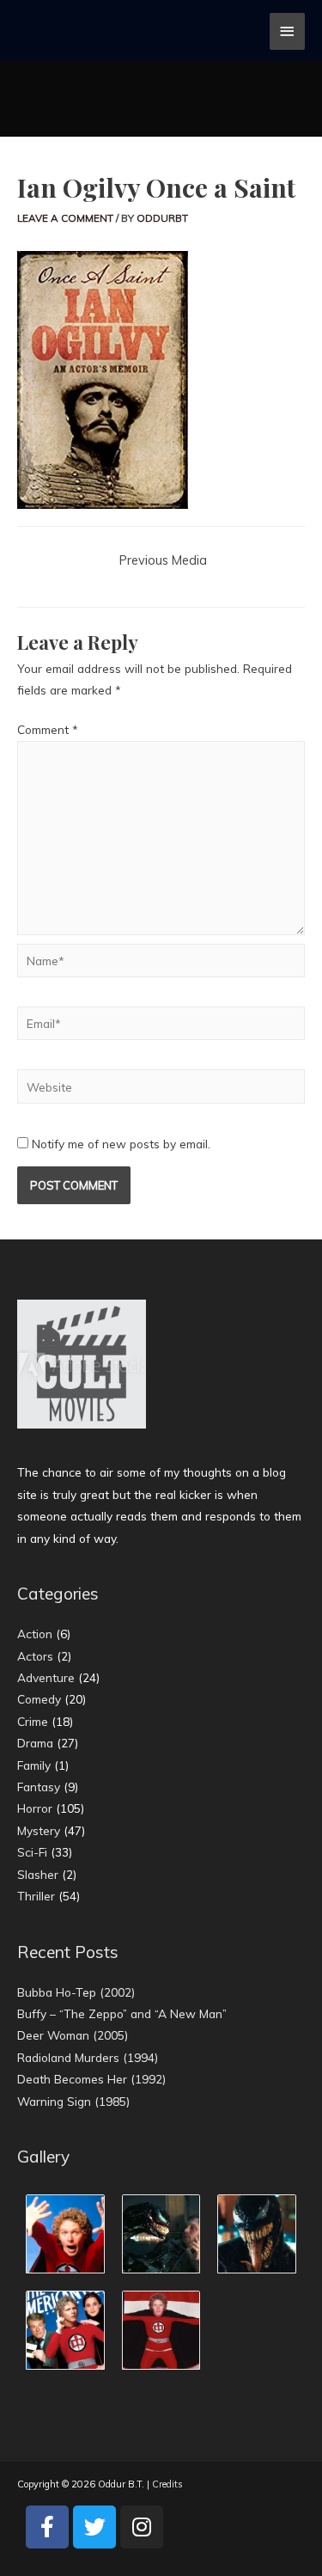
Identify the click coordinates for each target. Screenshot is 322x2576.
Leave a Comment (65, 218)
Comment (48, 729)
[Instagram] (142, 2527)
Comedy (39, 1699)
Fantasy (39, 1787)
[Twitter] (94, 2527)
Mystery (39, 1830)
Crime (33, 1721)
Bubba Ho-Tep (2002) (76, 1992)
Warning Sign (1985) (73, 2101)
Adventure (46, 1677)
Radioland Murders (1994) (88, 2057)
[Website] (161, 1089)
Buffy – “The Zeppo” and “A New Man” (122, 2013)
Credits (167, 2484)
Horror (35, 1808)
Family (34, 1765)
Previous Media (163, 560)
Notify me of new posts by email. (121, 1144)
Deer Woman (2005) (73, 2035)
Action (35, 1634)
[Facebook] (47, 2527)
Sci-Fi (32, 1852)
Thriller (36, 1896)
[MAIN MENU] (288, 31)
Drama (35, 1743)
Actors (35, 1656)
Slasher (38, 1874)
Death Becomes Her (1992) (91, 2079)
